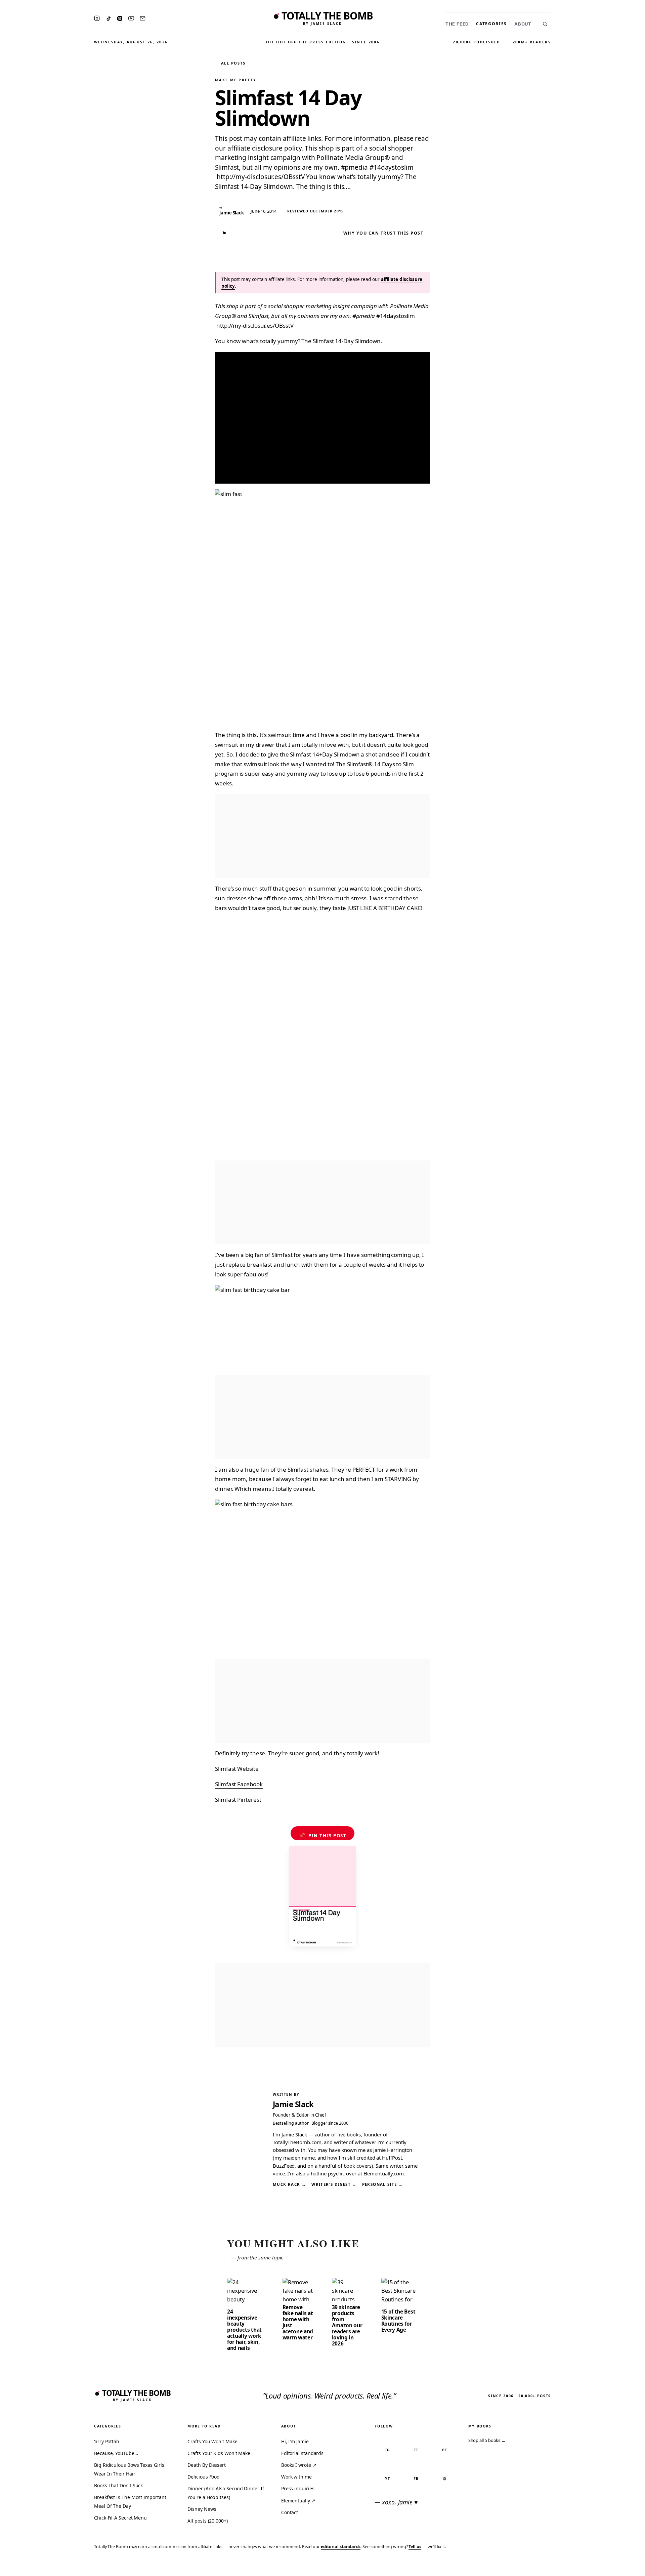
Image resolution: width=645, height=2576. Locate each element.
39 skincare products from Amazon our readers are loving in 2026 (347, 2325)
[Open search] (545, 24)
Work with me (296, 2477)
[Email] (143, 18)
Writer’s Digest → (334, 2184)
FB (416, 2478)
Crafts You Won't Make (212, 2441)
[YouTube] (131, 18)
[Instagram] (97, 18)
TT (416, 2450)
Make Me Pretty (236, 80)
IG (388, 2450)
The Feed (457, 24)
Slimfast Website (237, 1769)
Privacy (513, 2566)
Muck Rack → (289, 2184)
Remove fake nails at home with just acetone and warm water (298, 2322)
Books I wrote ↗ (299, 2465)
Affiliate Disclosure (574, 2566)
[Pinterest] (120, 18)
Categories (491, 24)
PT (445, 2450)
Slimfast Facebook (239, 1784)
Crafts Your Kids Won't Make (219, 2453)
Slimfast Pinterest (238, 1800)
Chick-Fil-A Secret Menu (120, 2518)
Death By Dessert (207, 2465)
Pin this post (323, 1835)
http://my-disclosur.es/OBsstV (255, 325)
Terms (536, 2566)
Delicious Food (204, 2477)
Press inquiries (298, 2488)
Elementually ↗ (298, 2501)
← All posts (230, 63)
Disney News (202, 2509)
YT (388, 2478)
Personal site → (383, 2184)
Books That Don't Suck (118, 2485)
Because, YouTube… (116, 2453)
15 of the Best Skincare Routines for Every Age (398, 2321)
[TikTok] (109, 18)
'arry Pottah (107, 2441)
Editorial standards (302, 2453)
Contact (290, 2512)
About (523, 24)
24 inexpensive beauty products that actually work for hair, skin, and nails (244, 2330)
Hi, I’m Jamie (295, 2441)
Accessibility (622, 2566)
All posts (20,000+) (207, 2521)
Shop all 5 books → (487, 2440)
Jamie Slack (293, 2104)
